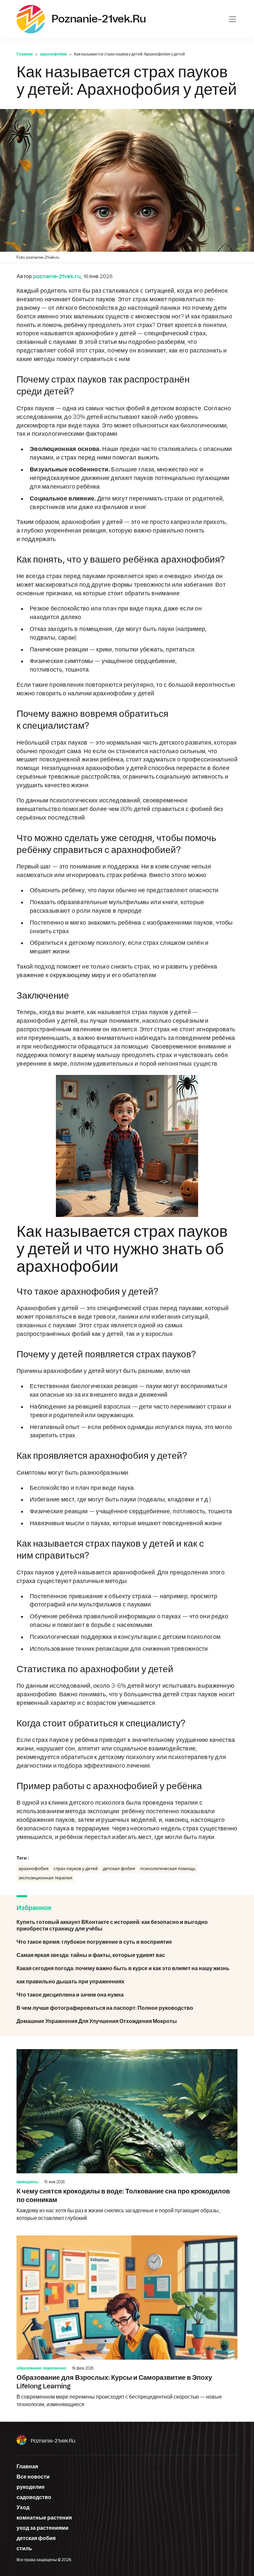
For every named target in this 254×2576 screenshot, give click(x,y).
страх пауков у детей (76, 1869)
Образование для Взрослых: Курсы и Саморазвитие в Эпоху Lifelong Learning (127, 2322)
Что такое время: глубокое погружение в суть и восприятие (127, 1942)
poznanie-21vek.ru (53, 2441)
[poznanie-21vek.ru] (31, 19)
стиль (24, 2549)
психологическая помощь (168, 1869)
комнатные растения (44, 2518)
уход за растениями (42, 2528)
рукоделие (31, 2487)
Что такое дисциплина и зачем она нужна (127, 1995)
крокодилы (27, 2182)
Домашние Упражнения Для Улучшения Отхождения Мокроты (127, 2021)
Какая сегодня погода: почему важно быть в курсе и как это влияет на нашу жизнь (127, 1969)
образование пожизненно (41, 2368)
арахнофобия (53, 54)
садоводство (34, 2497)
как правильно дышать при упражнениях (127, 1982)
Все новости (33, 2477)
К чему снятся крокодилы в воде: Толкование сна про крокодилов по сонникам (127, 2136)
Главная (25, 54)
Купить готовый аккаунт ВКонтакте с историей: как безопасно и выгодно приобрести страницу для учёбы (127, 1926)
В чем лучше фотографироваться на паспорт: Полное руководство (127, 2008)
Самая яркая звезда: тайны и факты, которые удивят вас (127, 1955)
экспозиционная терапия (45, 1878)
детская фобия (119, 1869)
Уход (23, 2508)
